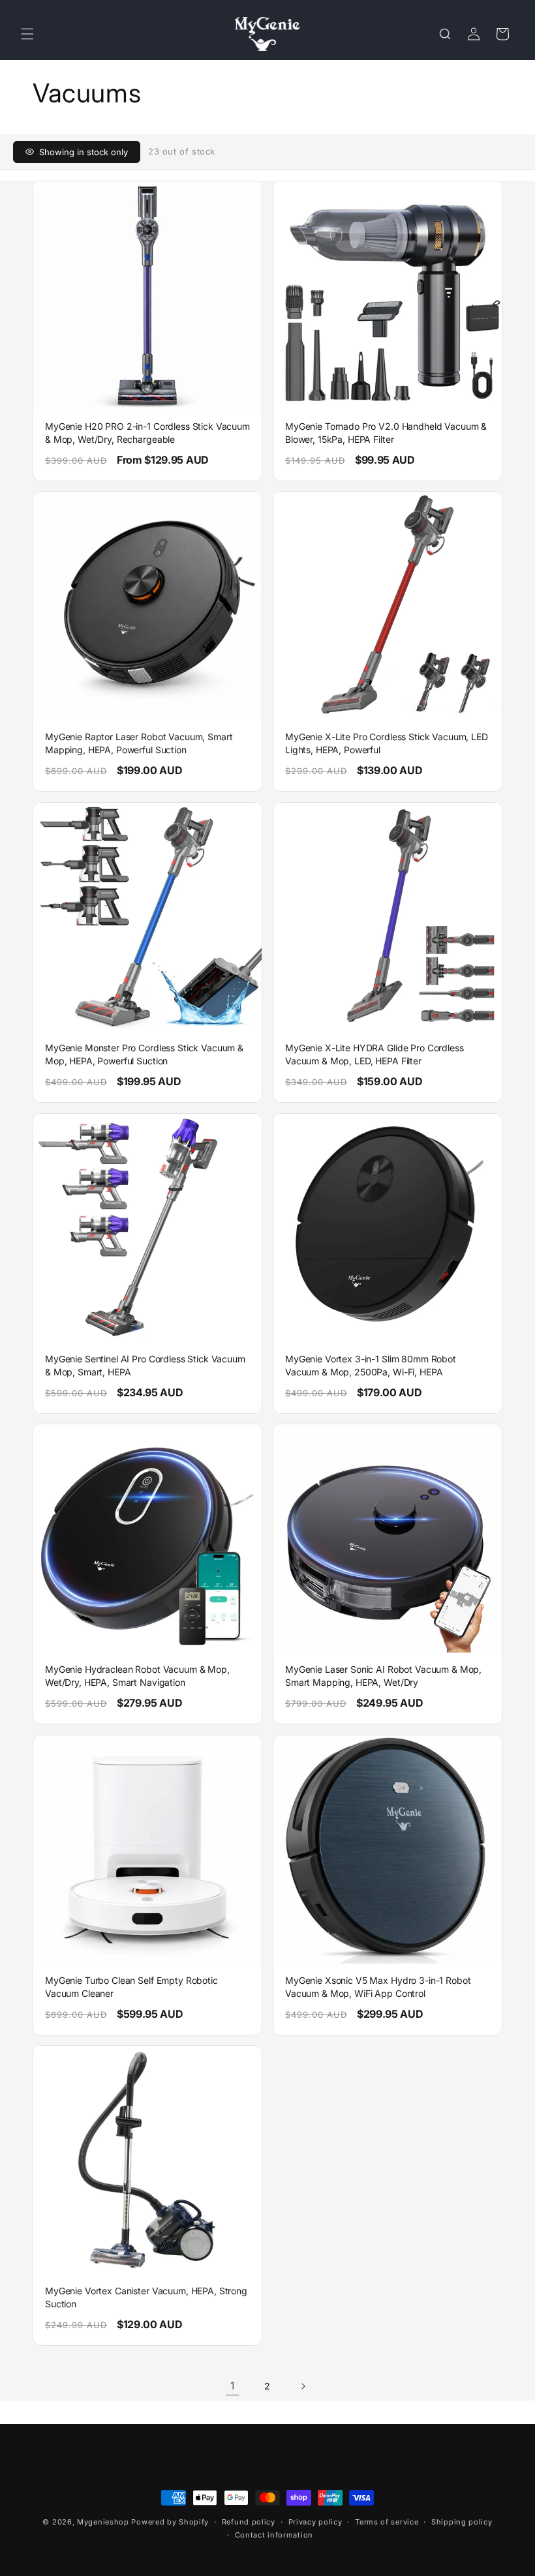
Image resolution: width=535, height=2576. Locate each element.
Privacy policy (315, 2522)
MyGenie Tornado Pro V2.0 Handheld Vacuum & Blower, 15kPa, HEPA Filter (386, 433)
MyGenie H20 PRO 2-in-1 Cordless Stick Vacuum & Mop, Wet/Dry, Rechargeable (147, 433)
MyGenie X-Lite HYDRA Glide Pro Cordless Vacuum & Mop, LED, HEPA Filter (374, 1054)
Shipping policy (462, 2522)
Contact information (274, 2535)
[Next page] (303, 2386)
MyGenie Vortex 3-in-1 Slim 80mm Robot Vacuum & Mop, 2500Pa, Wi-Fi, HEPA (371, 1365)
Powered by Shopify (170, 2522)
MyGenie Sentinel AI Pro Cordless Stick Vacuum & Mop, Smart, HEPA (145, 1365)
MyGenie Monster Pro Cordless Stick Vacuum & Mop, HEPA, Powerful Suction (144, 1054)
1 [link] (233, 2386)
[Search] (445, 34)
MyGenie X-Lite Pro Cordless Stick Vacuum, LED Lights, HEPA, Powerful (387, 743)
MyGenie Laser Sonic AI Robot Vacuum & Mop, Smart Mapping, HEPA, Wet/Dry (383, 1676)
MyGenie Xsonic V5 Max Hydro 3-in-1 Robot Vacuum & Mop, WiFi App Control (378, 1987)
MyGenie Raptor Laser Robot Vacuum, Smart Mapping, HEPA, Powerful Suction (139, 743)
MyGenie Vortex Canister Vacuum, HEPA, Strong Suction (146, 2297)
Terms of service (387, 2522)
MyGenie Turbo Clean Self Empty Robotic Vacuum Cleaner (131, 1987)
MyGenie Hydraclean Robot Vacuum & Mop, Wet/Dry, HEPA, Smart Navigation (137, 1676)
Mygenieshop (103, 2522)
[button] (27, 34)
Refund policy (249, 2522)
